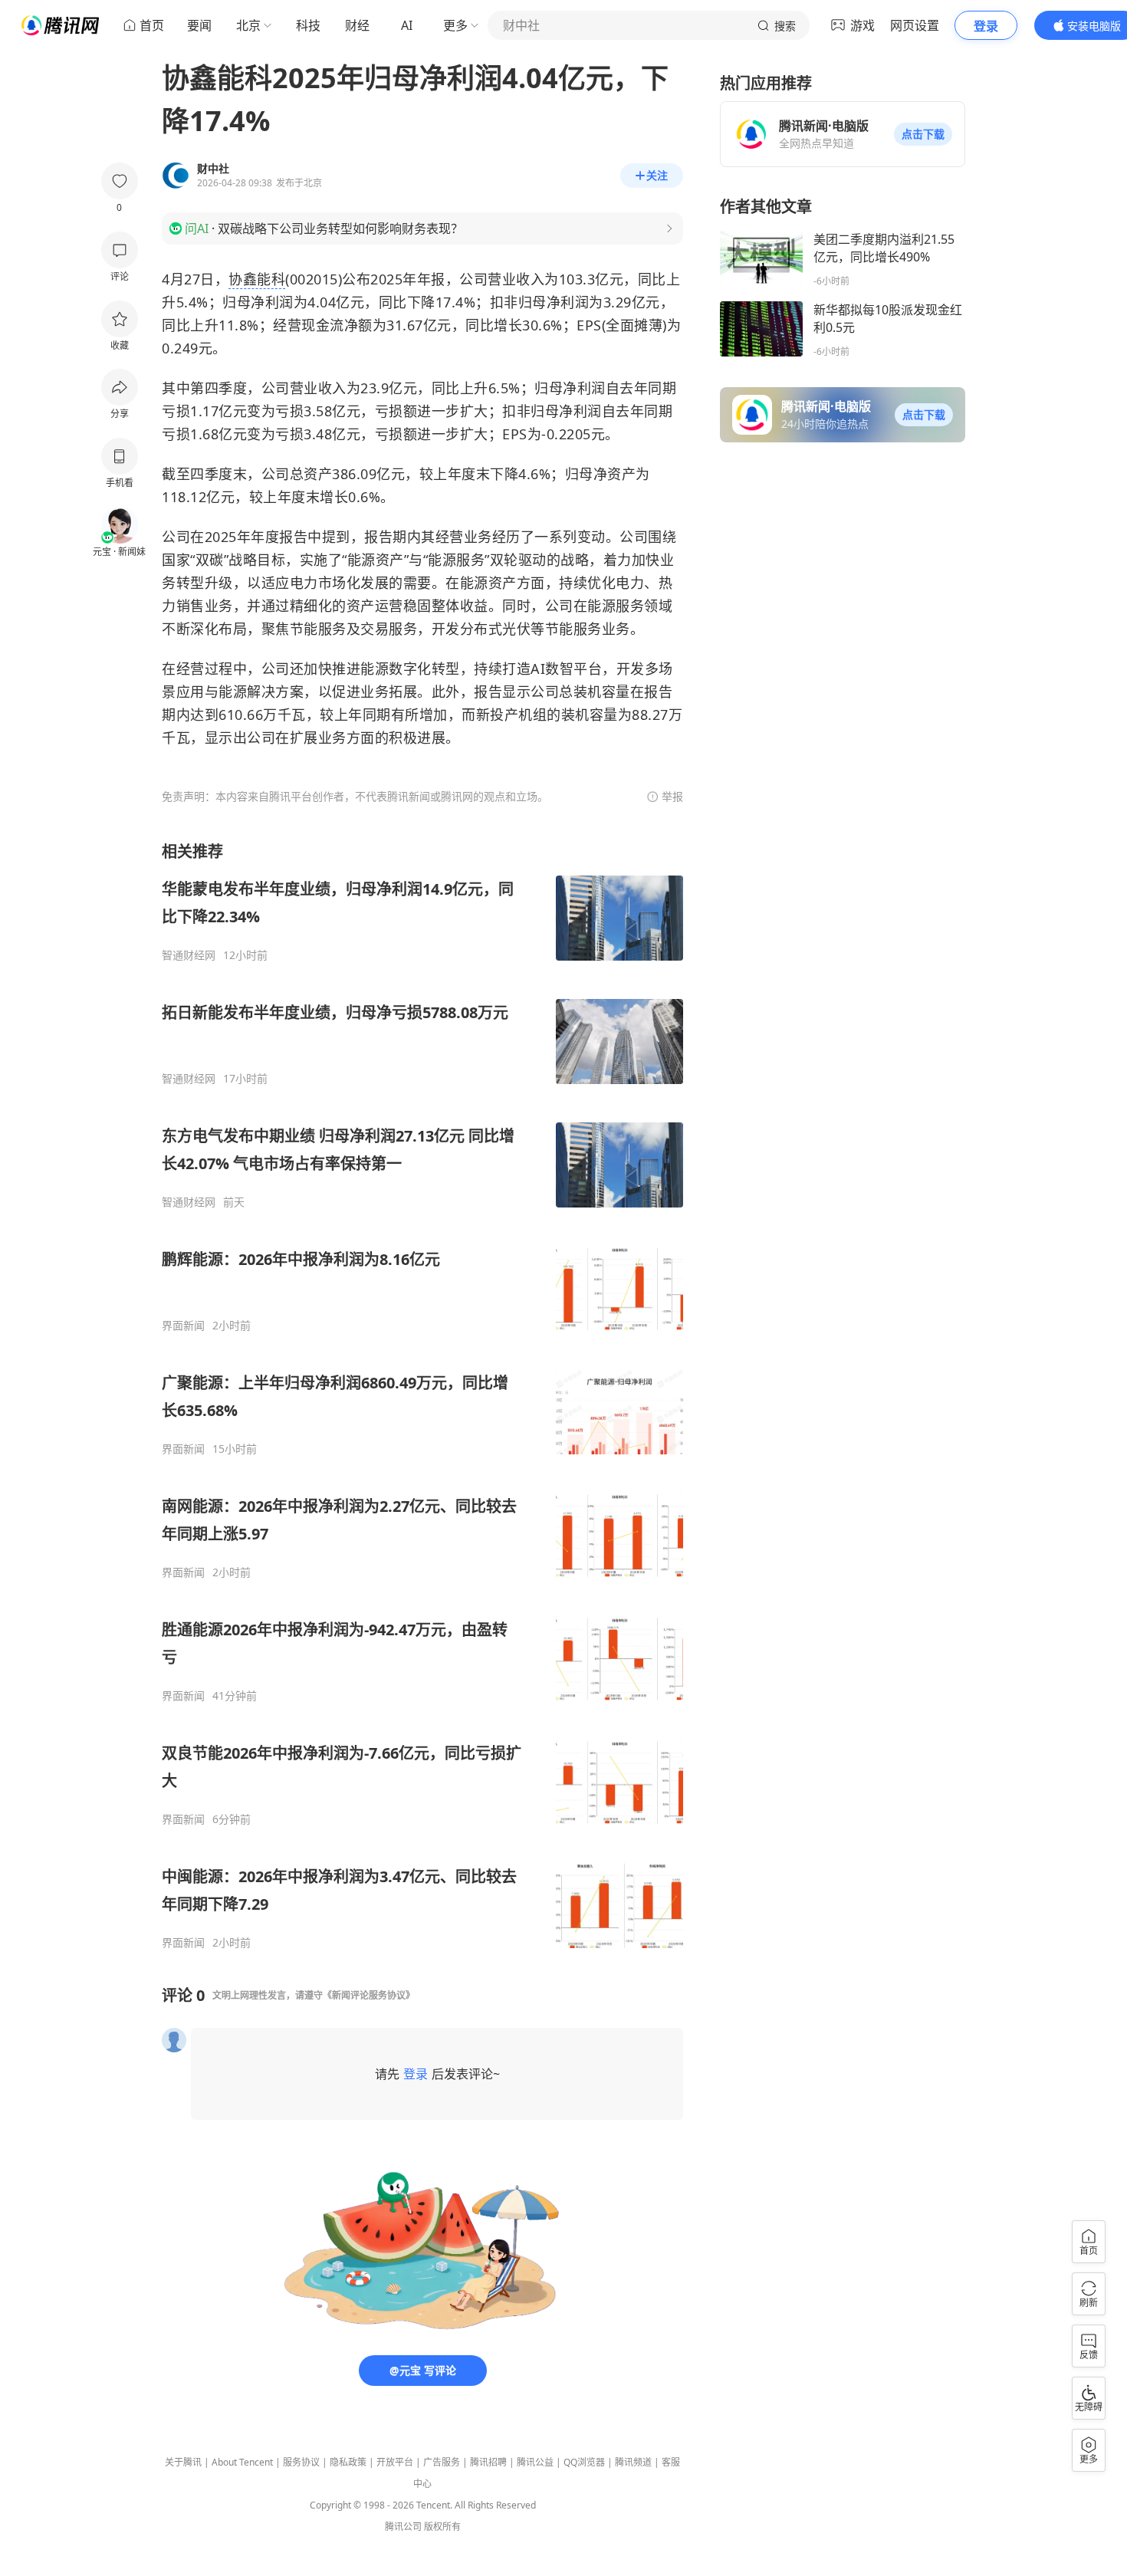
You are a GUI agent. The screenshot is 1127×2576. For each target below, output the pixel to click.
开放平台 (395, 2462)
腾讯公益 (535, 2462)
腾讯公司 (403, 2527)
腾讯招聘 (488, 2462)
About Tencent (242, 2462)
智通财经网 (189, 955)
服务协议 (301, 2462)
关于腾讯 (183, 2462)
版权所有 (442, 2527)
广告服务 (442, 2462)
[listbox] (422, 1395)
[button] (923, 134)
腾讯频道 (633, 2462)
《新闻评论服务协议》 (369, 1995)
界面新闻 (183, 1326)
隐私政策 (348, 2462)
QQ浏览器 (584, 2462)
